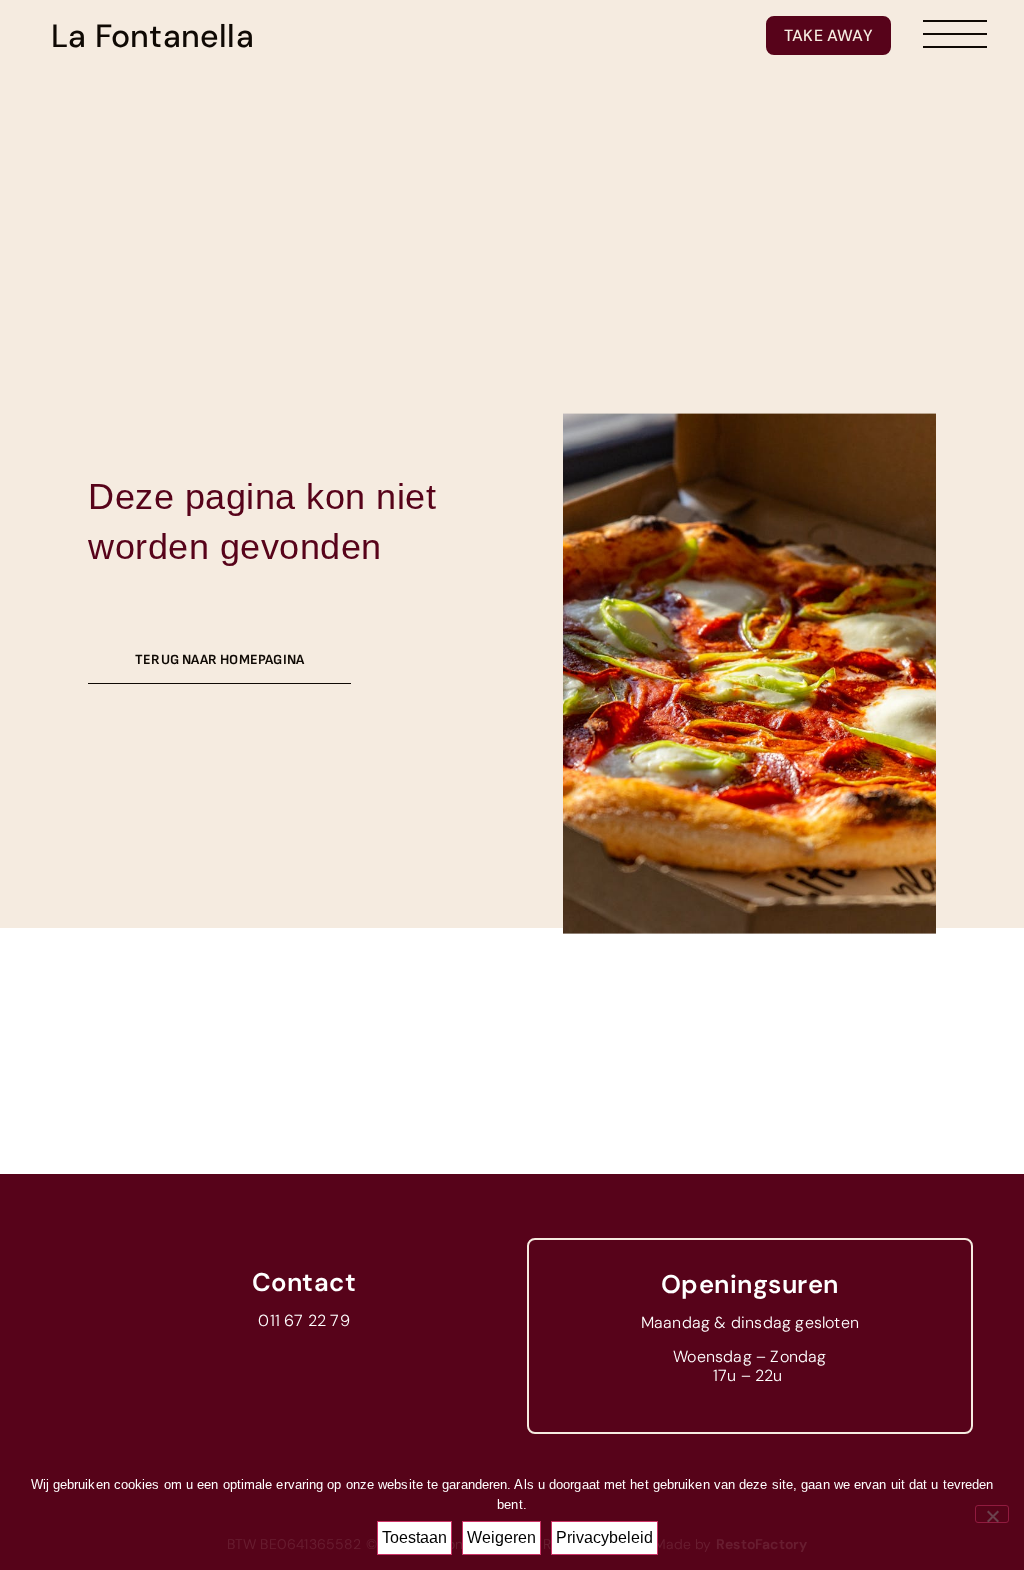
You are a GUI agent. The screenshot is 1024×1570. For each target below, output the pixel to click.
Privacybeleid (604, 1537)
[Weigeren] (992, 1514)
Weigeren (501, 1537)
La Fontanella (152, 36)
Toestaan (414, 1537)
